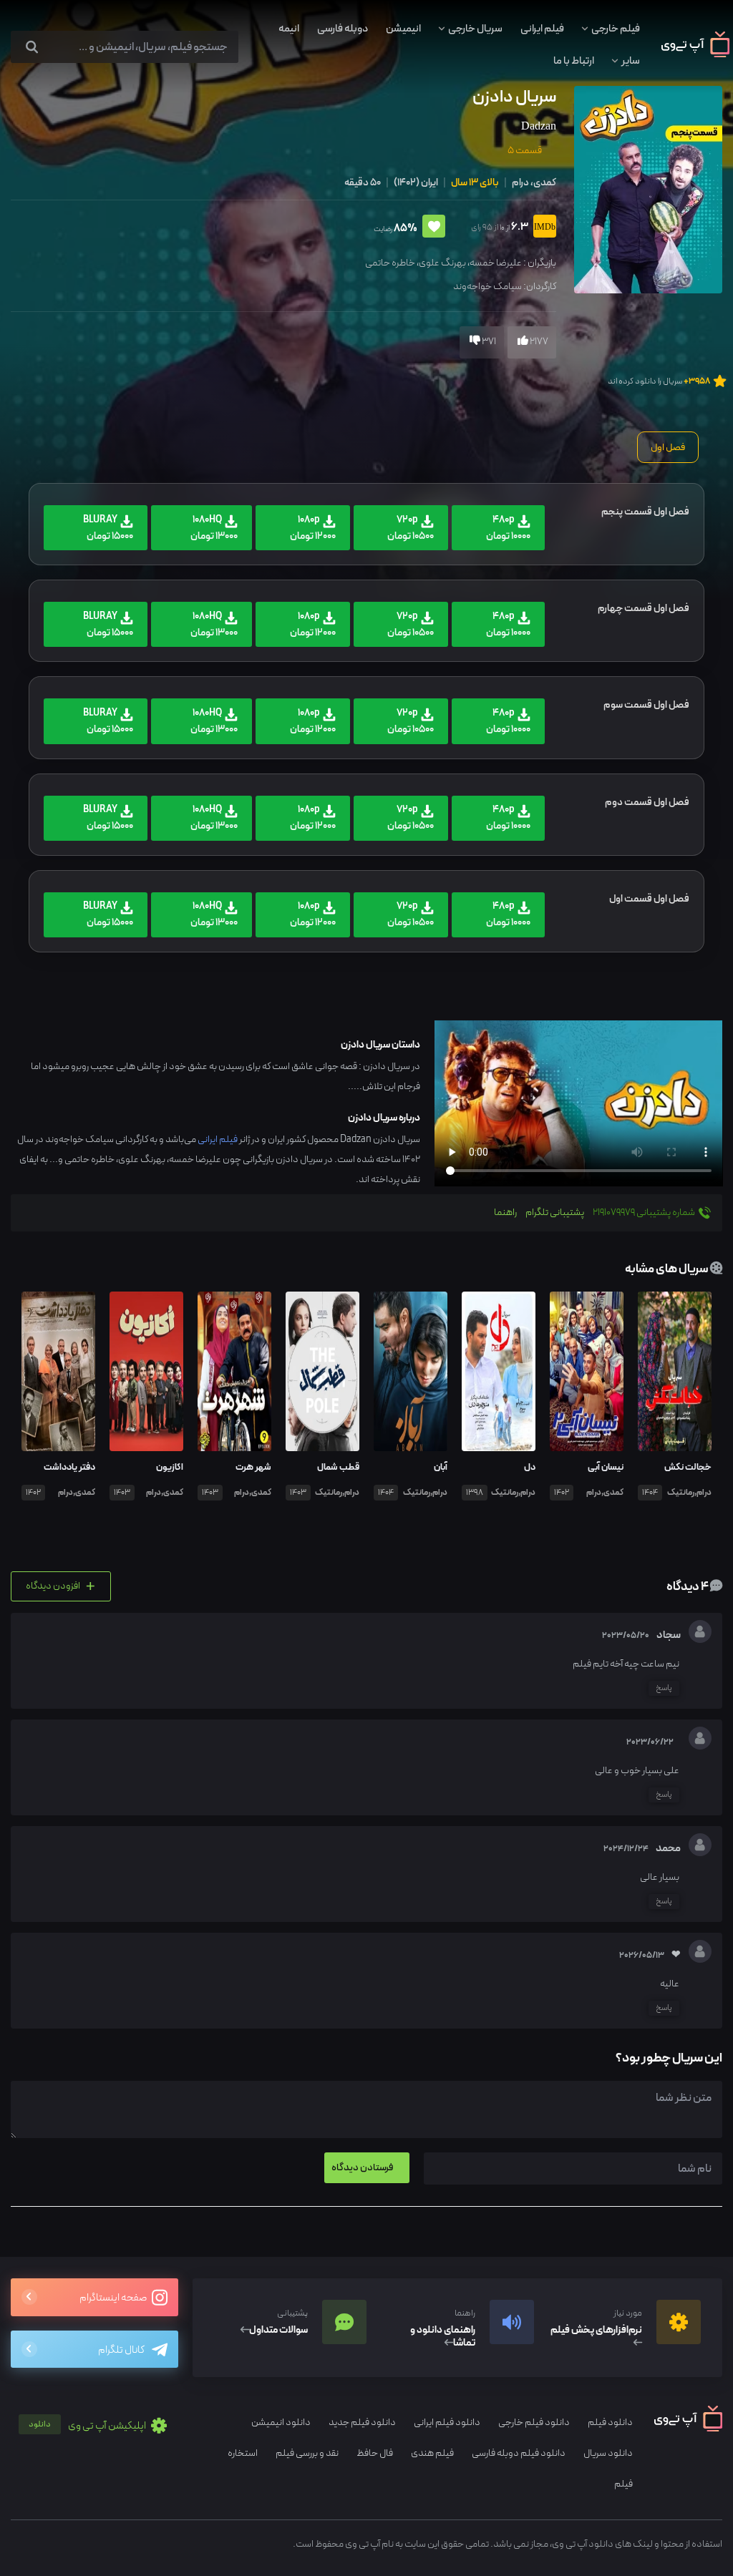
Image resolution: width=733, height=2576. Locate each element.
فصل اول (668, 447)
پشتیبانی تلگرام (555, 1213)
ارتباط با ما (574, 61)
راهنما (505, 1213)
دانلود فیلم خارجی (534, 2423)
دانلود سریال (608, 2453)
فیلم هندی (432, 2453)
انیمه (289, 29)
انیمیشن (403, 29)
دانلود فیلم (610, 2423)
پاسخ (664, 1688)
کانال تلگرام (121, 2350)
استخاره (243, 2453)
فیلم (623, 2484)
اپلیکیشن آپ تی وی (88, 2426)
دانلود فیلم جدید (362, 2423)
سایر (631, 61)
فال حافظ (375, 2453)
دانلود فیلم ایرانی (447, 2423)
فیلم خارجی (616, 29)
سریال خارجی (475, 29)
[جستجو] (32, 48)
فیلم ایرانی (542, 29)
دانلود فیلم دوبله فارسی (519, 2453)
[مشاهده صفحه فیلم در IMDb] (542, 228)
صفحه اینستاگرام (114, 2298)
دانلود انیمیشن (281, 2423)
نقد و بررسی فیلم (307, 2453)
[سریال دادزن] (646, 189)
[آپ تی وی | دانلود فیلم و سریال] (695, 54)
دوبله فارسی (343, 29)
